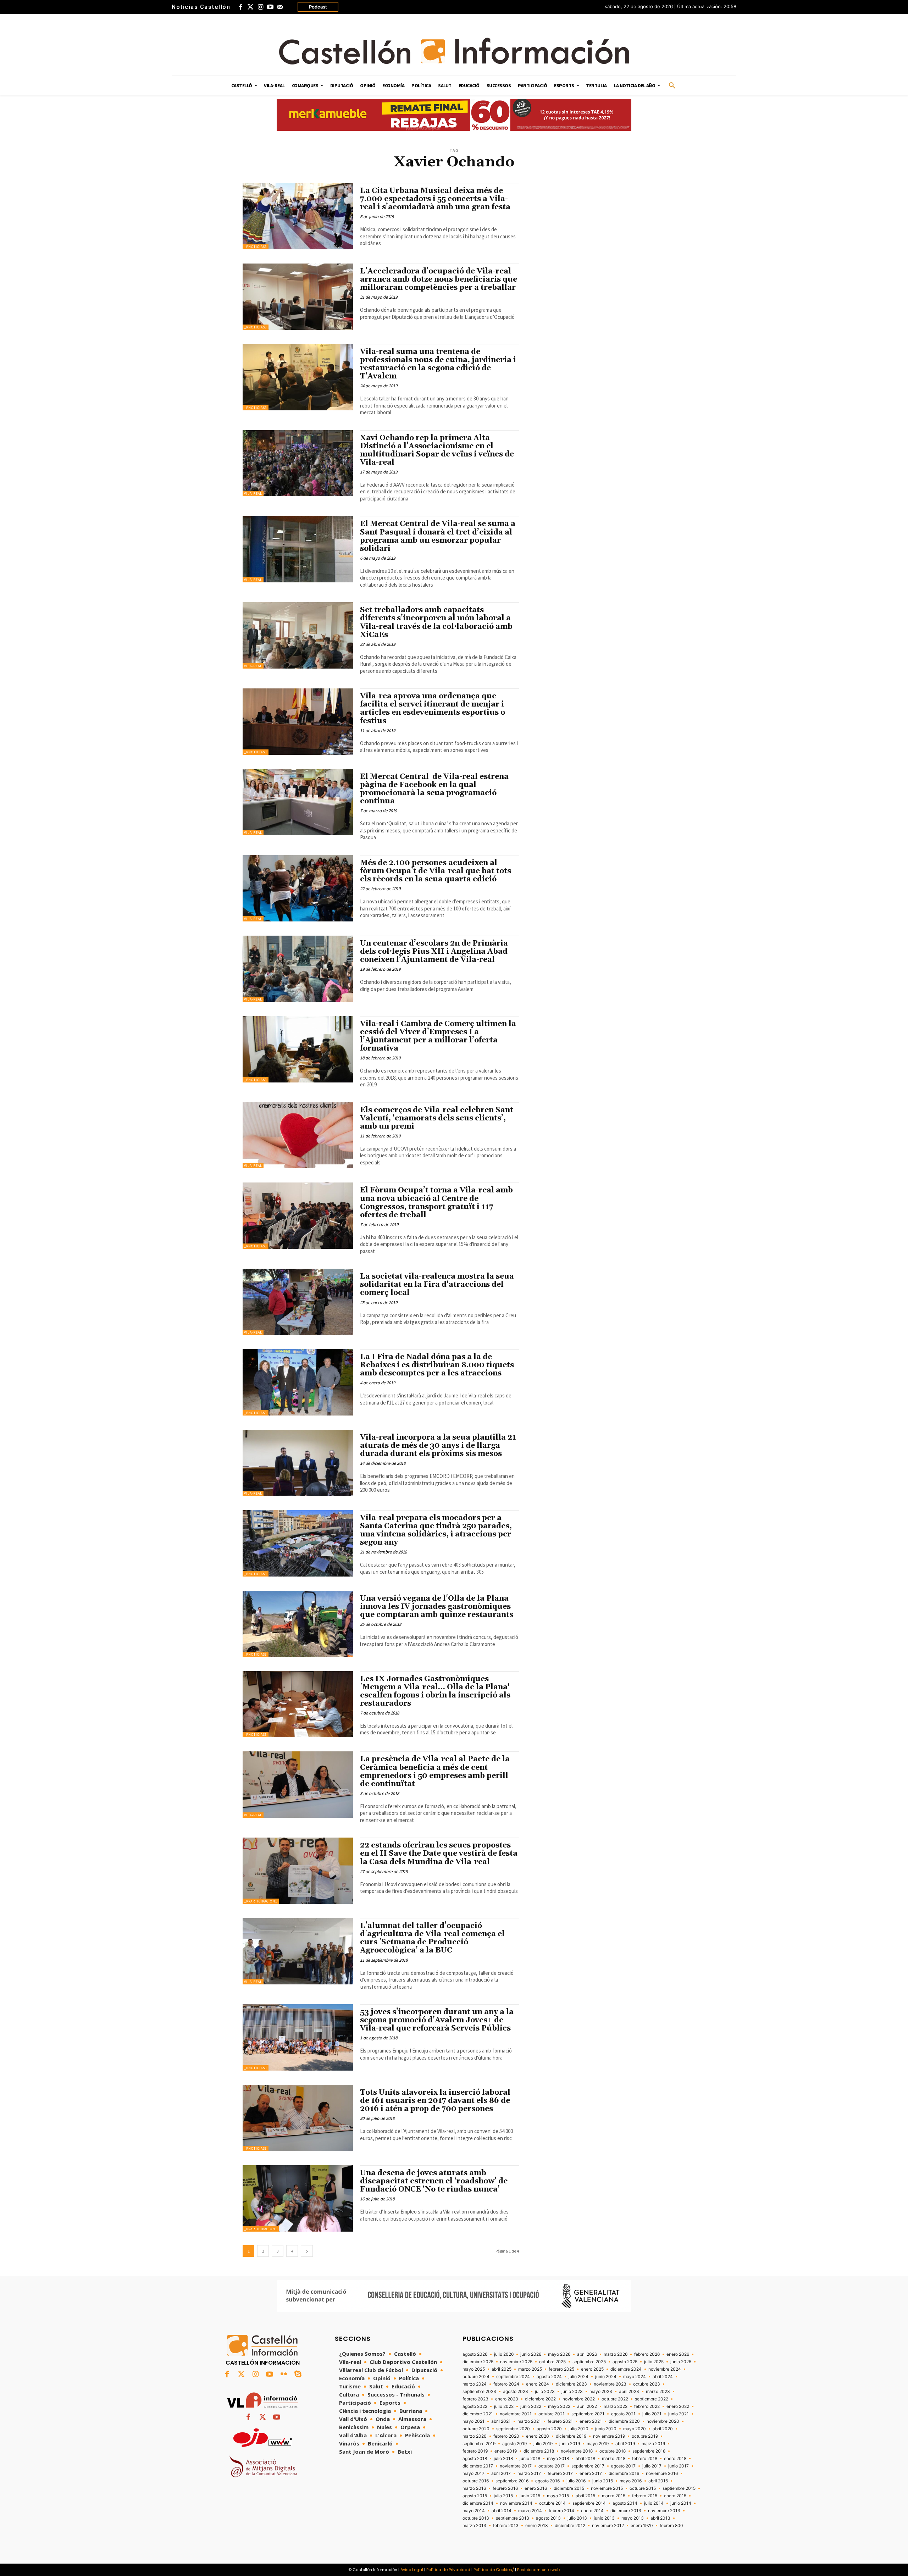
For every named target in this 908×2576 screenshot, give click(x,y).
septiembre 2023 (479, 2392)
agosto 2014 (625, 2503)
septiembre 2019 (479, 2444)
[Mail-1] (280, 7)
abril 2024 (663, 2377)
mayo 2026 (559, 2354)
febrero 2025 (561, 2369)
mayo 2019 (598, 2444)
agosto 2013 (548, 2518)
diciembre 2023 (571, 2384)
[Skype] (298, 2375)
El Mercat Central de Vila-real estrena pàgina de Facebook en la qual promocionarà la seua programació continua (434, 789)
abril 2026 (587, 2354)
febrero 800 (671, 2526)
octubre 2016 (476, 2481)
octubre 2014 (552, 2503)
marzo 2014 (530, 2511)
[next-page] (307, 2251)
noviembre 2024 (665, 2369)
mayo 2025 (474, 2369)
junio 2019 (570, 2444)
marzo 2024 (475, 2384)
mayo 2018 (558, 2459)
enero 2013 (537, 2526)
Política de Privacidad (448, 2570)
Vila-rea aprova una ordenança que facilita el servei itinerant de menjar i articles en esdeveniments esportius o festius (433, 708)
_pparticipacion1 (261, 1901)
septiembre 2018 (649, 2451)
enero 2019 (506, 2451)
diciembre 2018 (539, 2451)
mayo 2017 (474, 2473)
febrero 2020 (506, 2436)
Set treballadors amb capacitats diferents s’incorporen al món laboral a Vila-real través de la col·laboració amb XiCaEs (436, 622)
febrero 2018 (645, 2459)
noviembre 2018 (577, 2451)
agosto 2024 (549, 2377)
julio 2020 (578, 2429)
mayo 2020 (635, 2429)
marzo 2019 (653, 2444)
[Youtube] (270, 7)
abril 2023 (629, 2392)
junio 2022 (531, 2406)
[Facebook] (240, 7)
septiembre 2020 (513, 2429)
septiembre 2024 (513, 2377)
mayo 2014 (474, 2511)
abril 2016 (658, 2481)
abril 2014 (502, 2511)
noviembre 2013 (664, 2511)
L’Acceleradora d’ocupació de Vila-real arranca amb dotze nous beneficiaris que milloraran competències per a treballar (439, 279)
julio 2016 (576, 2481)
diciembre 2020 (624, 2421)
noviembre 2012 (608, 2526)
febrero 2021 (560, 2421)
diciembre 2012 (570, 2526)
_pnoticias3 (256, 247)
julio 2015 (503, 2496)
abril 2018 (585, 2459)
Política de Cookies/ (494, 2570)
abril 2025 (502, 2369)
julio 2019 (543, 2444)
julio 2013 (577, 2518)
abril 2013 (660, 2518)
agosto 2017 (623, 2466)
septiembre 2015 (679, 2488)
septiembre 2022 (652, 2399)
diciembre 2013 (626, 2511)
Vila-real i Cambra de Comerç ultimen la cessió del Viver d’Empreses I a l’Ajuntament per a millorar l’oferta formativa (438, 1036)
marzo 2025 (530, 2369)
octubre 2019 (645, 2436)
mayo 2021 (474, 2421)
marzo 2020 (475, 2436)
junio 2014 (681, 2503)
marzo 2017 (529, 2473)
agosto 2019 (514, 2444)
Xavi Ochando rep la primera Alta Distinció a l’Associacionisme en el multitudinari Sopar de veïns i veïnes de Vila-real (437, 450)
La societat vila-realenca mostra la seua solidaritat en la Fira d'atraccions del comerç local (437, 1285)
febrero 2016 (505, 2488)
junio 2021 (679, 2414)
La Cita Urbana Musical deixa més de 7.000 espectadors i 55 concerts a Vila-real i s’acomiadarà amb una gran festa (435, 199)
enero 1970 (642, 2526)
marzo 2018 (614, 2459)
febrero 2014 (561, 2511)
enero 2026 (678, 2354)
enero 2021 (591, 2421)
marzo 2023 (658, 2392)
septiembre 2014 (589, 2503)
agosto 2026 (475, 2354)
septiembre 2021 (588, 2414)
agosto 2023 (516, 2392)
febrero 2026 (647, 2354)
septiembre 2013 (513, 2518)
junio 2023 (572, 2392)
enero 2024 (538, 2384)
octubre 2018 (613, 2451)
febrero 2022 (647, 2406)
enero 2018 (675, 2459)
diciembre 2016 (624, 2473)
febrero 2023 (475, 2399)
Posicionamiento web (538, 2570)
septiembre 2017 (588, 2466)
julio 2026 (504, 2354)
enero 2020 (538, 2436)
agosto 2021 (623, 2414)
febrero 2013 (506, 2526)
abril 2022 (587, 2406)
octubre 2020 (476, 2429)
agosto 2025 (625, 2362)
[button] (672, 86)
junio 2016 (603, 2481)
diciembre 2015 (569, 2488)
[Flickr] (284, 2375)
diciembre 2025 (478, 2362)
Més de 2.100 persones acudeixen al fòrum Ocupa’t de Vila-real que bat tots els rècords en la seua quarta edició (436, 871)
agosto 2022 (475, 2406)
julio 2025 (654, 2362)
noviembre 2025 (516, 2362)
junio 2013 (604, 2518)
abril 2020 (663, 2429)
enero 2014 (592, 2511)
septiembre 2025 (589, 2362)
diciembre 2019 (571, 2436)
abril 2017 (501, 2473)
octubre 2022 (615, 2399)
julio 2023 (545, 2392)
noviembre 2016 (662, 2473)
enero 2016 (536, 2488)
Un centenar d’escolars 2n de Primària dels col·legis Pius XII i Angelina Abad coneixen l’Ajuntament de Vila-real (434, 952)
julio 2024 (578, 2377)
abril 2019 (625, 2444)
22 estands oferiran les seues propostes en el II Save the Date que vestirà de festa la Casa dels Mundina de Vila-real (439, 1854)
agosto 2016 (547, 2481)
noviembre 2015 (607, 2488)
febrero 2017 (560, 2473)
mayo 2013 (633, 2518)
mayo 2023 (601, 2392)
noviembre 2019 (609, 2436)
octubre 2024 (476, 2377)
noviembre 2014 (516, 2503)
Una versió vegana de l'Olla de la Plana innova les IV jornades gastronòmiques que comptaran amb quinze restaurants (438, 1607)
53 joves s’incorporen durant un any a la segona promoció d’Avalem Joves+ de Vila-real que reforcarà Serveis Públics (437, 2020)
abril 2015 (585, 2496)
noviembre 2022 (579, 2399)
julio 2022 (504, 2406)
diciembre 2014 (478, 2503)
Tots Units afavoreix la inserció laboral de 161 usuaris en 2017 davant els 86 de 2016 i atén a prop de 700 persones (435, 2101)
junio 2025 (681, 2362)
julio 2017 (652, 2466)
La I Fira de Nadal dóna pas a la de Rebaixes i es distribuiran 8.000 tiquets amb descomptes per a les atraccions (437, 1365)
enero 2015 (675, 2496)
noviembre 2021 (516, 2414)
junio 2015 (530, 2496)
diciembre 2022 (540, 2399)
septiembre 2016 (512, 2481)
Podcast (318, 7)
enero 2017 (591, 2473)
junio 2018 (530, 2459)
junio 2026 (531, 2354)
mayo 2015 (558, 2496)
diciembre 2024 (626, 2369)
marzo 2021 (529, 2421)
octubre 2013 (476, 2518)
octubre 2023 (647, 2384)
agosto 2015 (475, 2496)
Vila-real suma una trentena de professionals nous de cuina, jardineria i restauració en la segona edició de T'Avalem (438, 364)
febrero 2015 (645, 2496)
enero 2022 (678, 2406)
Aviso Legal (412, 2570)
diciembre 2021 (478, 2414)
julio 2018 (503, 2459)
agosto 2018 (475, 2459)
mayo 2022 (559, 2406)
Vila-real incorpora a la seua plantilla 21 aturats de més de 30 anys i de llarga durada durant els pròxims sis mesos (438, 1446)
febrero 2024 (506, 2384)
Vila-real (253, 494)
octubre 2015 (643, 2488)
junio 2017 (679, 2466)
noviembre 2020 (663, 2421)
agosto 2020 (549, 2429)
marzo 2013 (474, 2526)
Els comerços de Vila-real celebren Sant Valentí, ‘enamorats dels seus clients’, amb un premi (437, 1118)
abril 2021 (501, 2421)
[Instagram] (260, 7)
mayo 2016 (631, 2481)
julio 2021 (652, 2414)
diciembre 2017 (478, 2466)
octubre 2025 (552, 2362)
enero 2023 (507, 2399)
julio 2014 (654, 2503)
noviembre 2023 (610, 2384)
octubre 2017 (552, 2466)
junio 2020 (606, 2429)
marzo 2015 (614, 2496)
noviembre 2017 (516, 2466)
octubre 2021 (552, 2414)
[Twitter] (250, 7)
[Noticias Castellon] (454, 51)
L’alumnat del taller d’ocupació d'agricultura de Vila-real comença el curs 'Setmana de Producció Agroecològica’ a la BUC (432, 1938)
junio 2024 (606, 2377)
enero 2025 (592, 2369)
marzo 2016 (474, 2488)
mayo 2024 (635, 2377)
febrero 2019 (475, 2451)
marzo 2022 (616, 2406)
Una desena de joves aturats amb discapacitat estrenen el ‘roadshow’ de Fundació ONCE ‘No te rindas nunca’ (434, 2181)
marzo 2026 (616, 2354)
